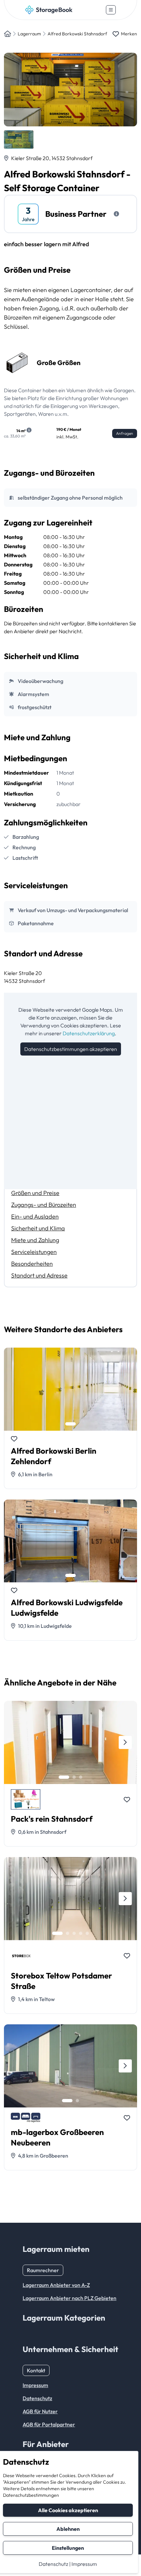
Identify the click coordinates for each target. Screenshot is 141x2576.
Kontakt (36, 2370)
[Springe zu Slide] (70, 1424)
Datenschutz (53, 2564)
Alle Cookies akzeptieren (68, 2510)
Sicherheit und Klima (38, 1228)
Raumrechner (43, 2270)
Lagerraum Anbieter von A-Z (56, 2285)
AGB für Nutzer (40, 2411)
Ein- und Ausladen (35, 1216)
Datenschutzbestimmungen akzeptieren (71, 1049)
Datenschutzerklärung (89, 1033)
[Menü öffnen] (111, 10)
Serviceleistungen (34, 1252)
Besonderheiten (32, 1264)
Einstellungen (68, 2548)
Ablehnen (68, 2529)
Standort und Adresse (39, 1275)
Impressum (84, 2564)
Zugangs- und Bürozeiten (44, 1205)
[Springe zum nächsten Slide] (125, 1742)
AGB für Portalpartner (49, 2424)
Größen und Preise (35, 1193)
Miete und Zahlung (35, 1240)
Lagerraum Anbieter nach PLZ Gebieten (70, 2298)
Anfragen (125, 433)
